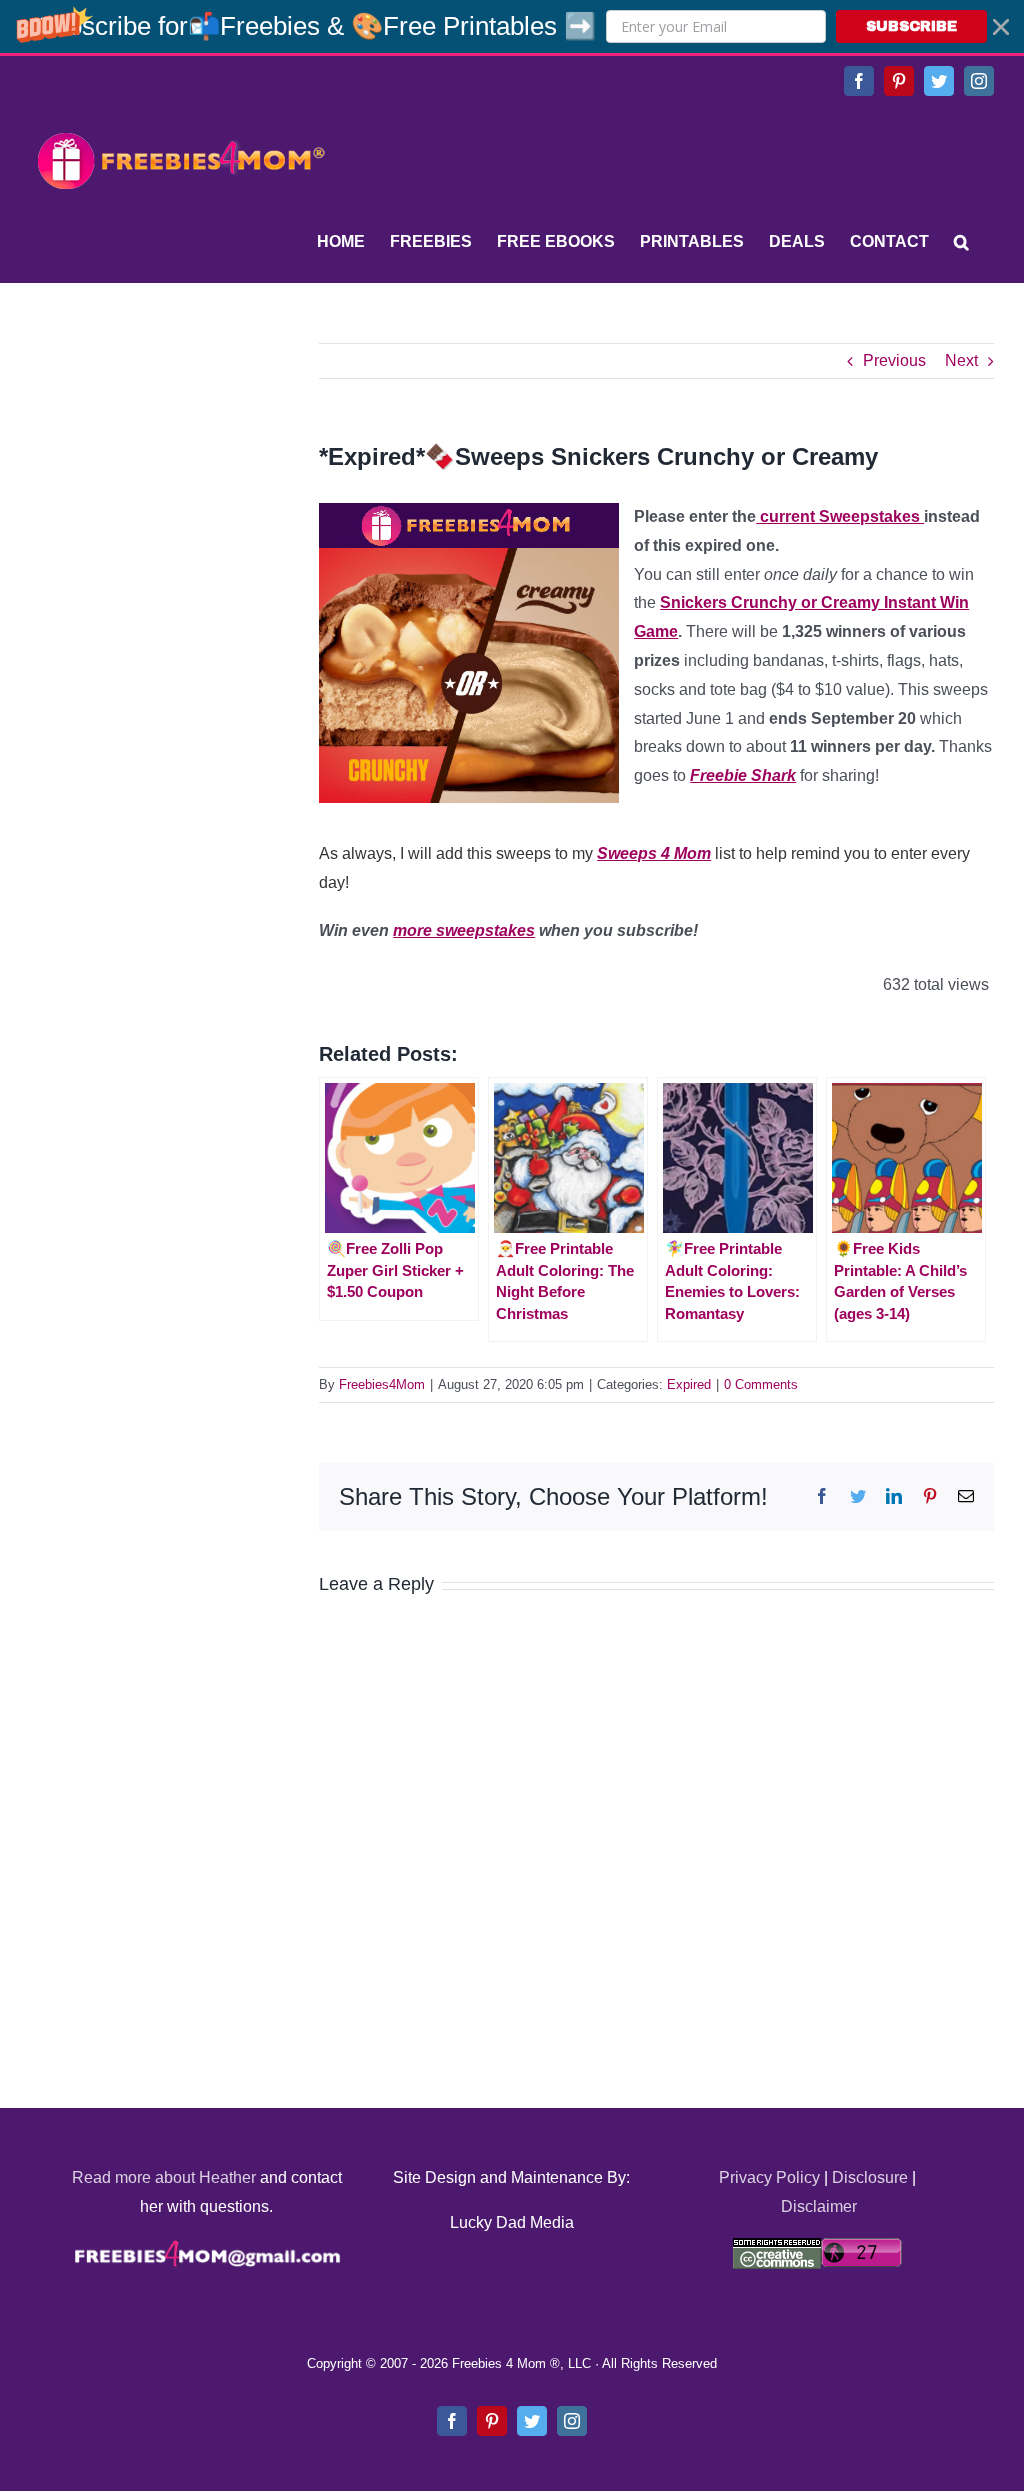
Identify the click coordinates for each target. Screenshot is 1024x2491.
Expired (689, 1384)
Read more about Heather (164, 2177)
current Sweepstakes (840, 516)
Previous (894, 360)
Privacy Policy (769, 2177)
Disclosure (870, 2177)
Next (961, 360)
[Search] (961, 242)
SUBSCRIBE (911, 26)
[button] (512, 26)
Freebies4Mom (382, 1384)
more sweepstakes (464, 930)
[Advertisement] (180, 468)
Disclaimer (819, 2206)
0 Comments (761, 1384)
